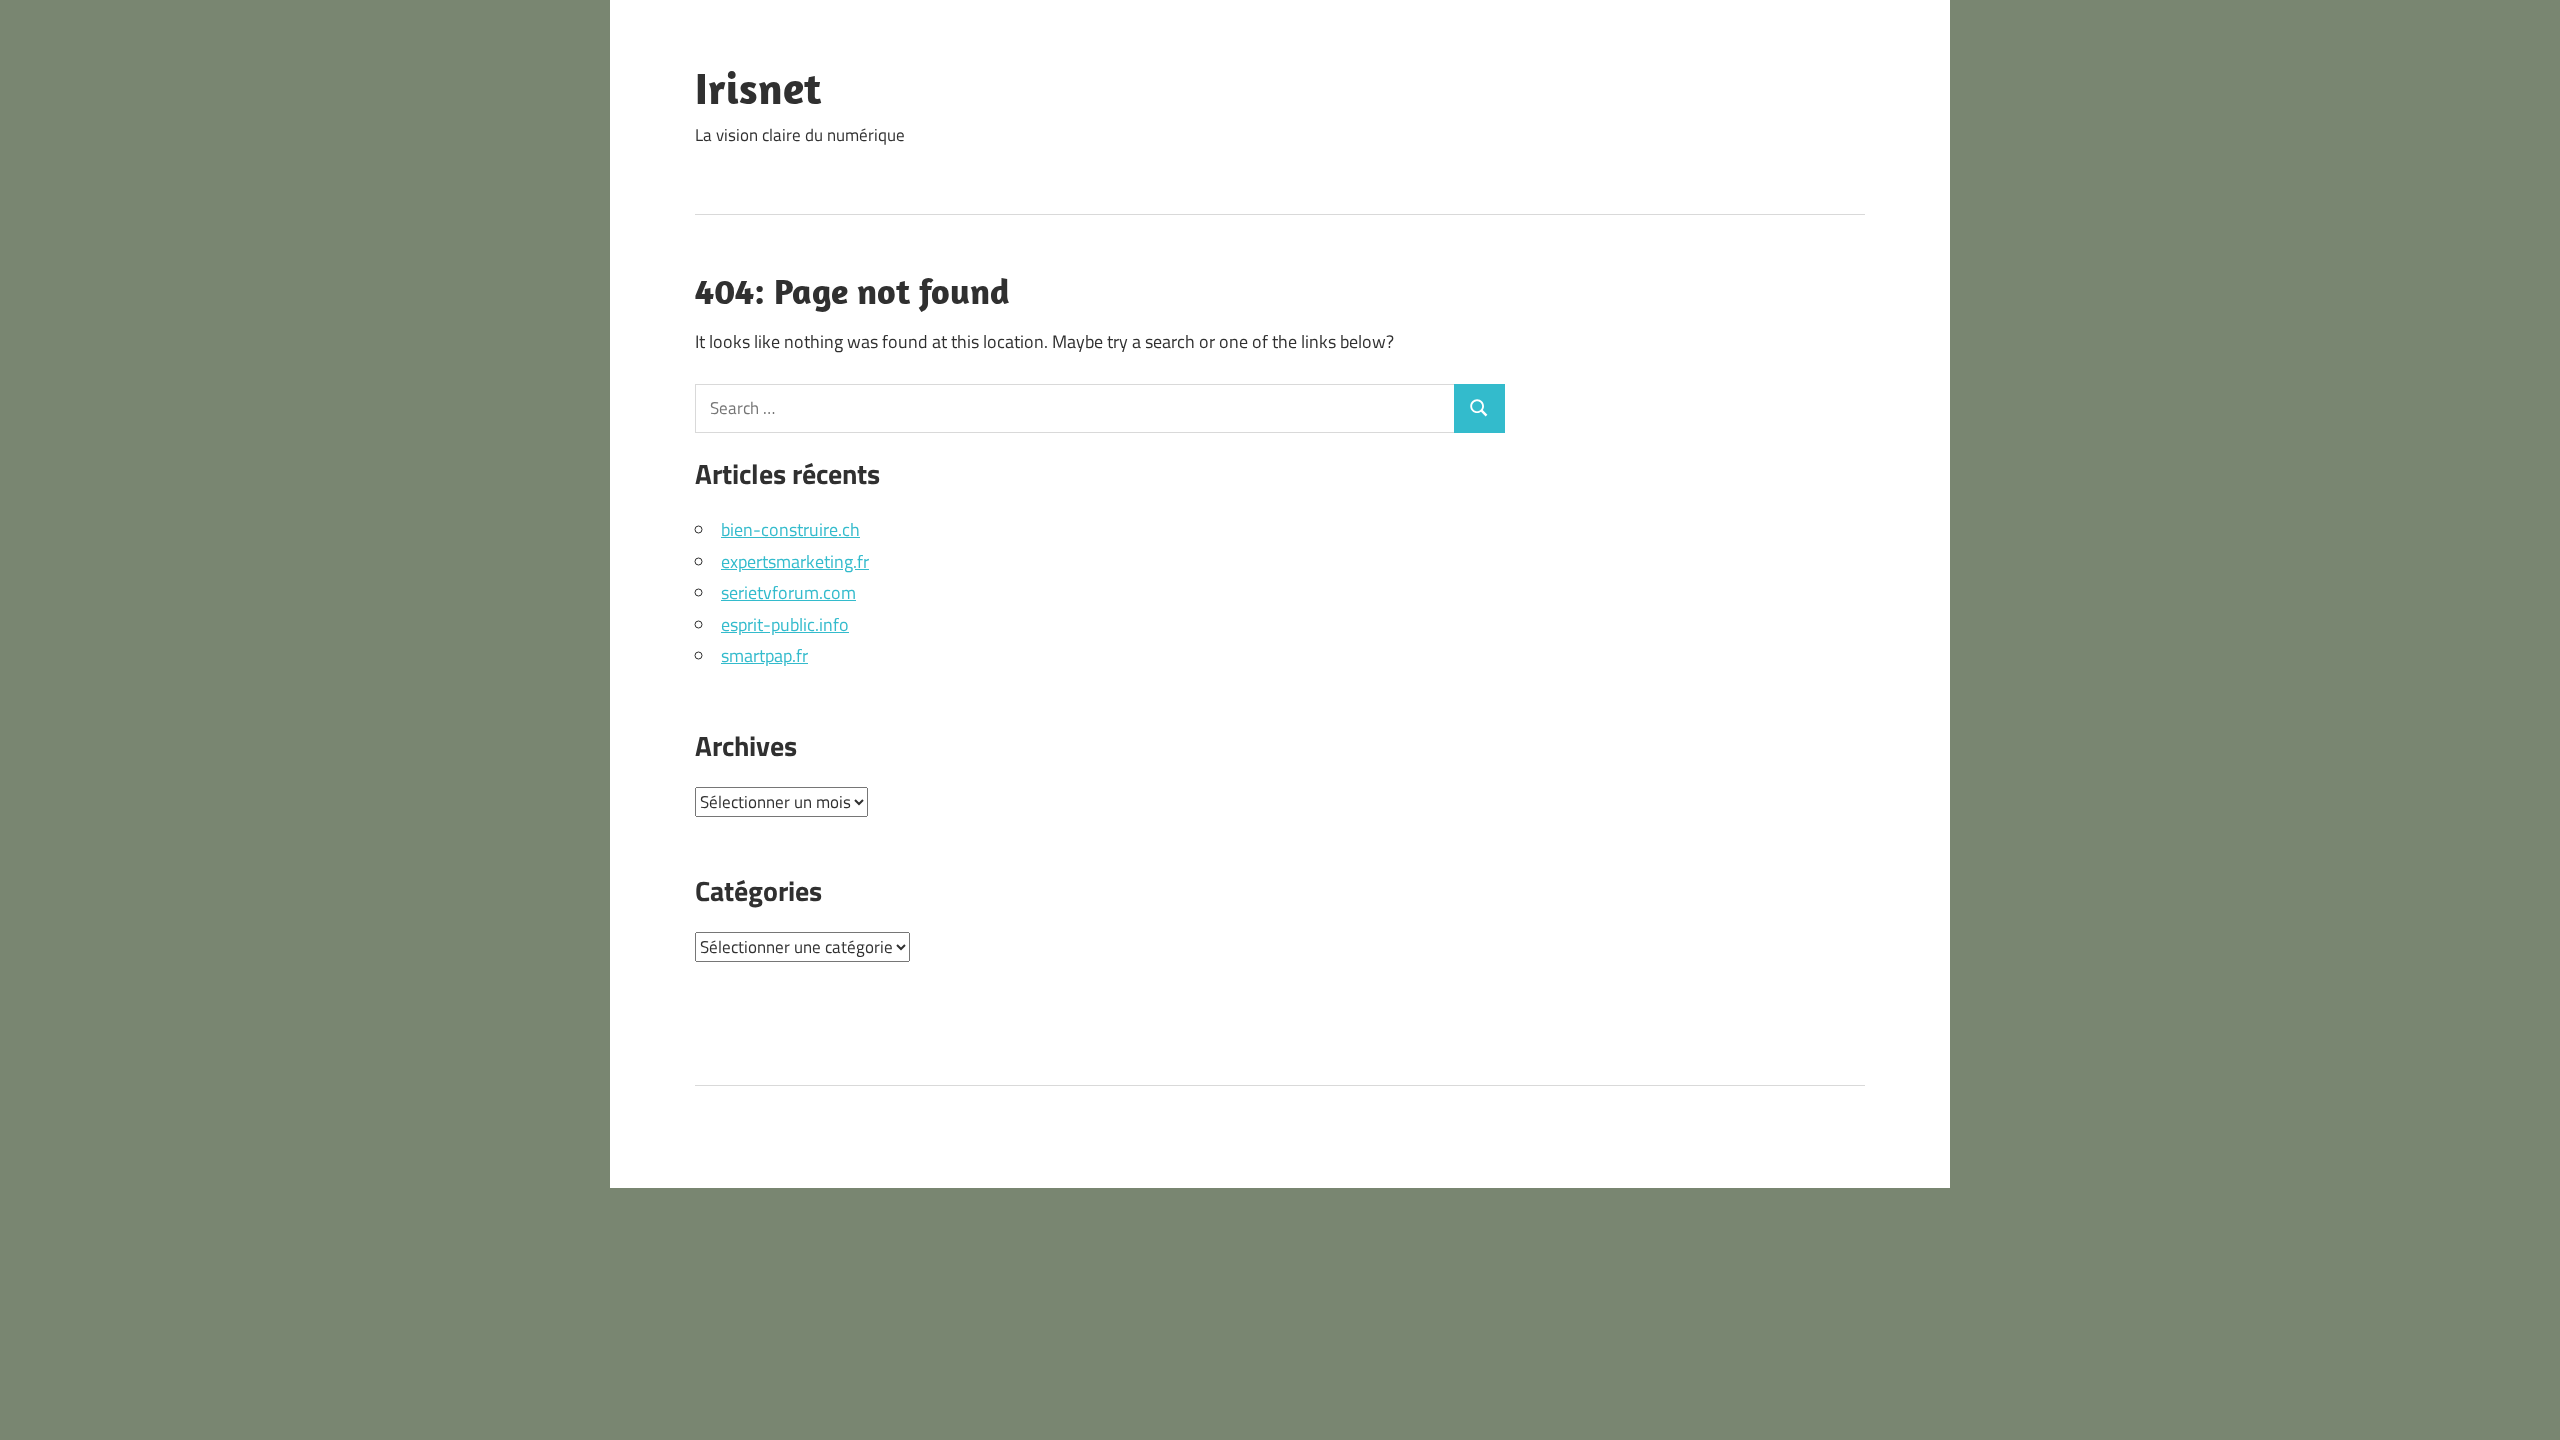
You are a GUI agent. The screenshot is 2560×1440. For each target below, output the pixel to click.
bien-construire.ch (790, 529)
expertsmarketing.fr (795, 561)
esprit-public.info (785, 624)
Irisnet (758, 88)
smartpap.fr (764, 655)
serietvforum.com (788, 592)
